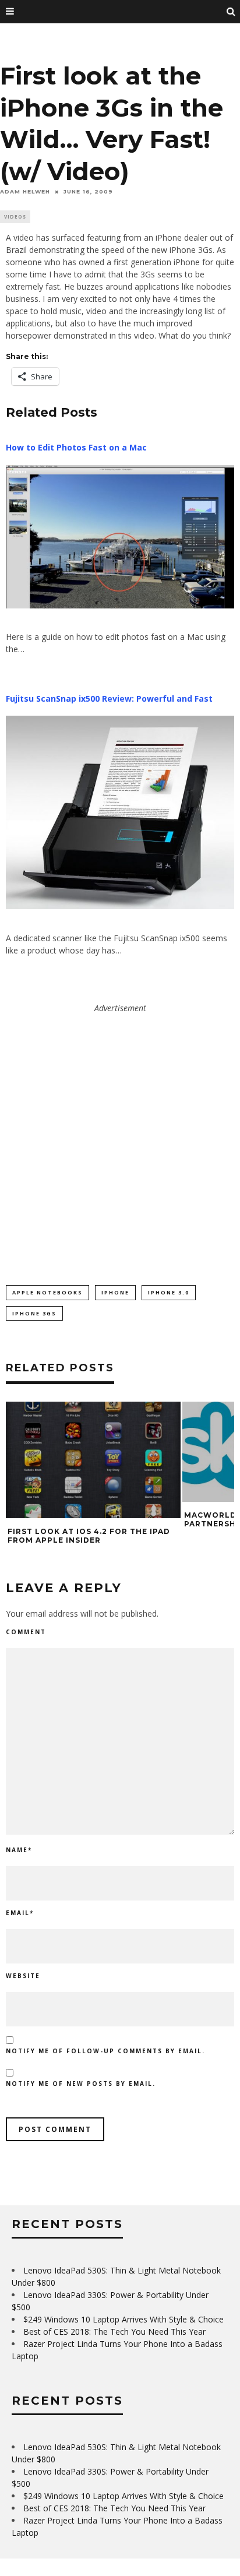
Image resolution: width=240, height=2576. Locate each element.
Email (20, 1913)
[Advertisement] (120, 1134)
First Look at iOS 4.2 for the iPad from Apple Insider (89, 1536)
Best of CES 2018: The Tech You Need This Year (114, 2332)
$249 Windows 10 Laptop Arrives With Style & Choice (123, 2319)
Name (19, 1850)
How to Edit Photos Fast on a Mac (76, 447)
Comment (26, 1632)
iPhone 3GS (34, 1313)
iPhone (115, 1292)
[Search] (231, 12)
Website (23, 1976)
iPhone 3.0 (169, 1292)
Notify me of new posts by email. (81, 2084)
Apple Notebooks (47, 1292)
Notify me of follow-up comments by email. (105, 2051)
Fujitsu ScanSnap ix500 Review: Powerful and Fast (109, 698)
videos (15, 217)
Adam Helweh (25, 191)
